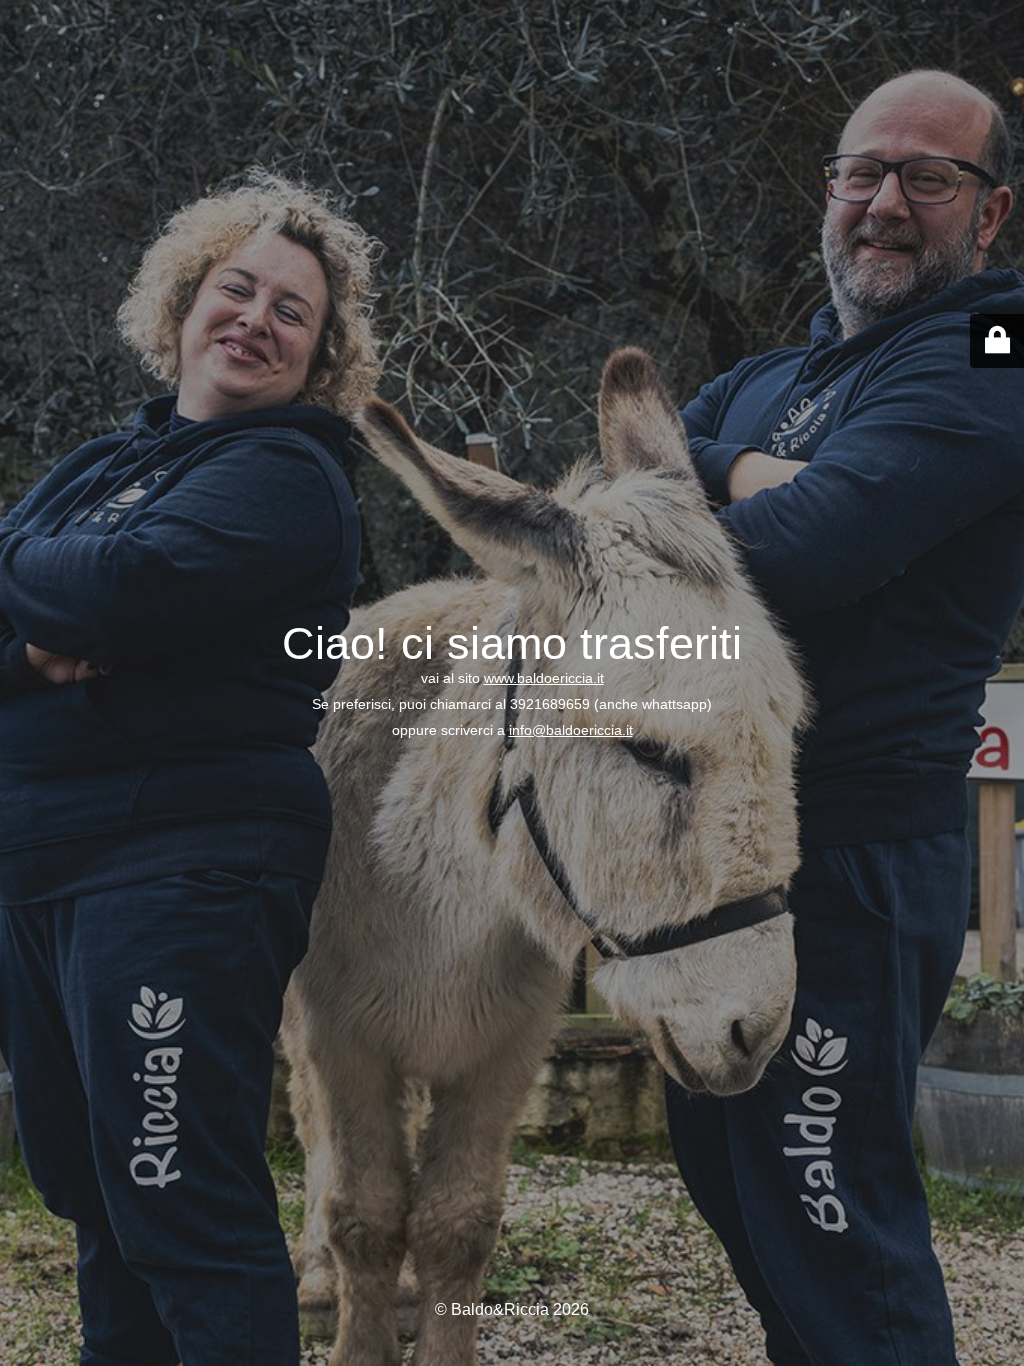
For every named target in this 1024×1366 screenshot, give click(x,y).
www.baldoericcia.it (544, 678)
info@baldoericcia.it (571, 730)
